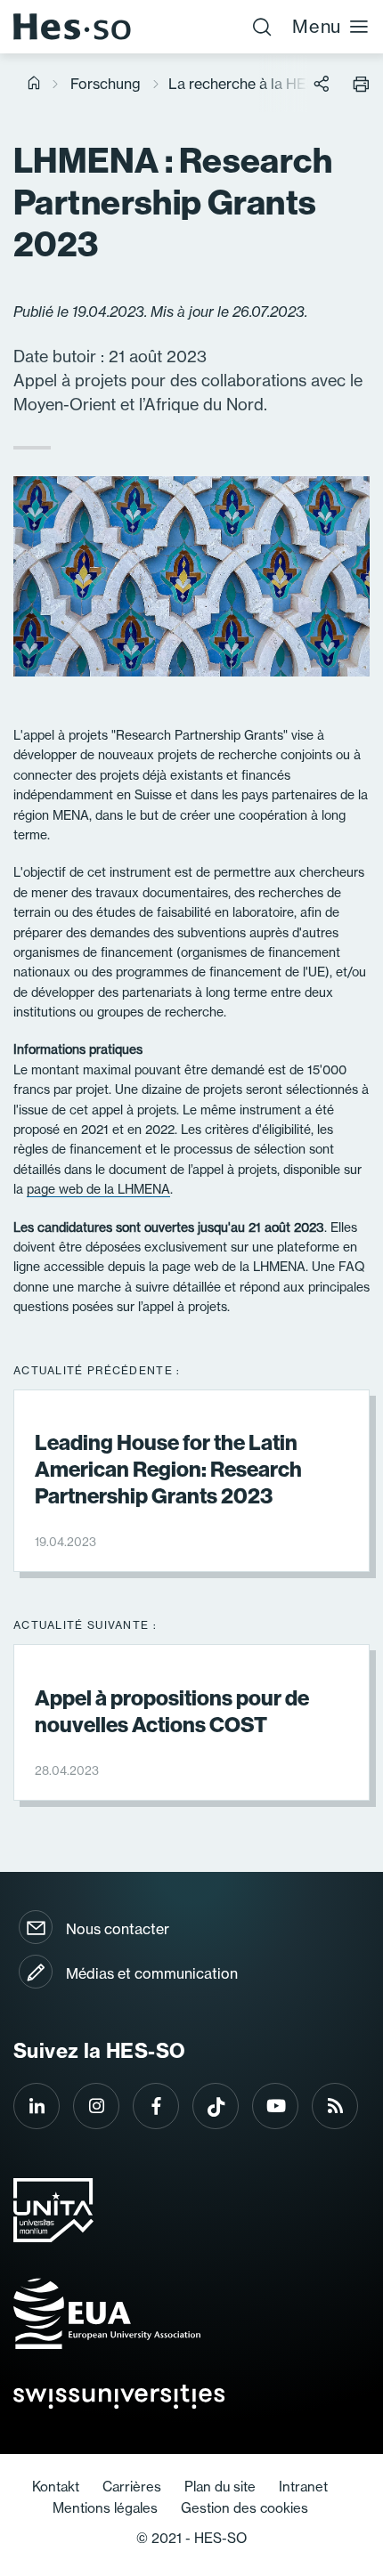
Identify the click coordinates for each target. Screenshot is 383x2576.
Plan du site (220, 2487)
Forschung (106, 84)
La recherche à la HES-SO (256, 84)
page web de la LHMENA (98, 1189)
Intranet (303, 2487)
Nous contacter (118, 1929)
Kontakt (56, 2487)
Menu (317, 26)
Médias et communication (152, 1973)
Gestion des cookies (244, 2508)
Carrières (132, 2487)
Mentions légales (105, 2508)
